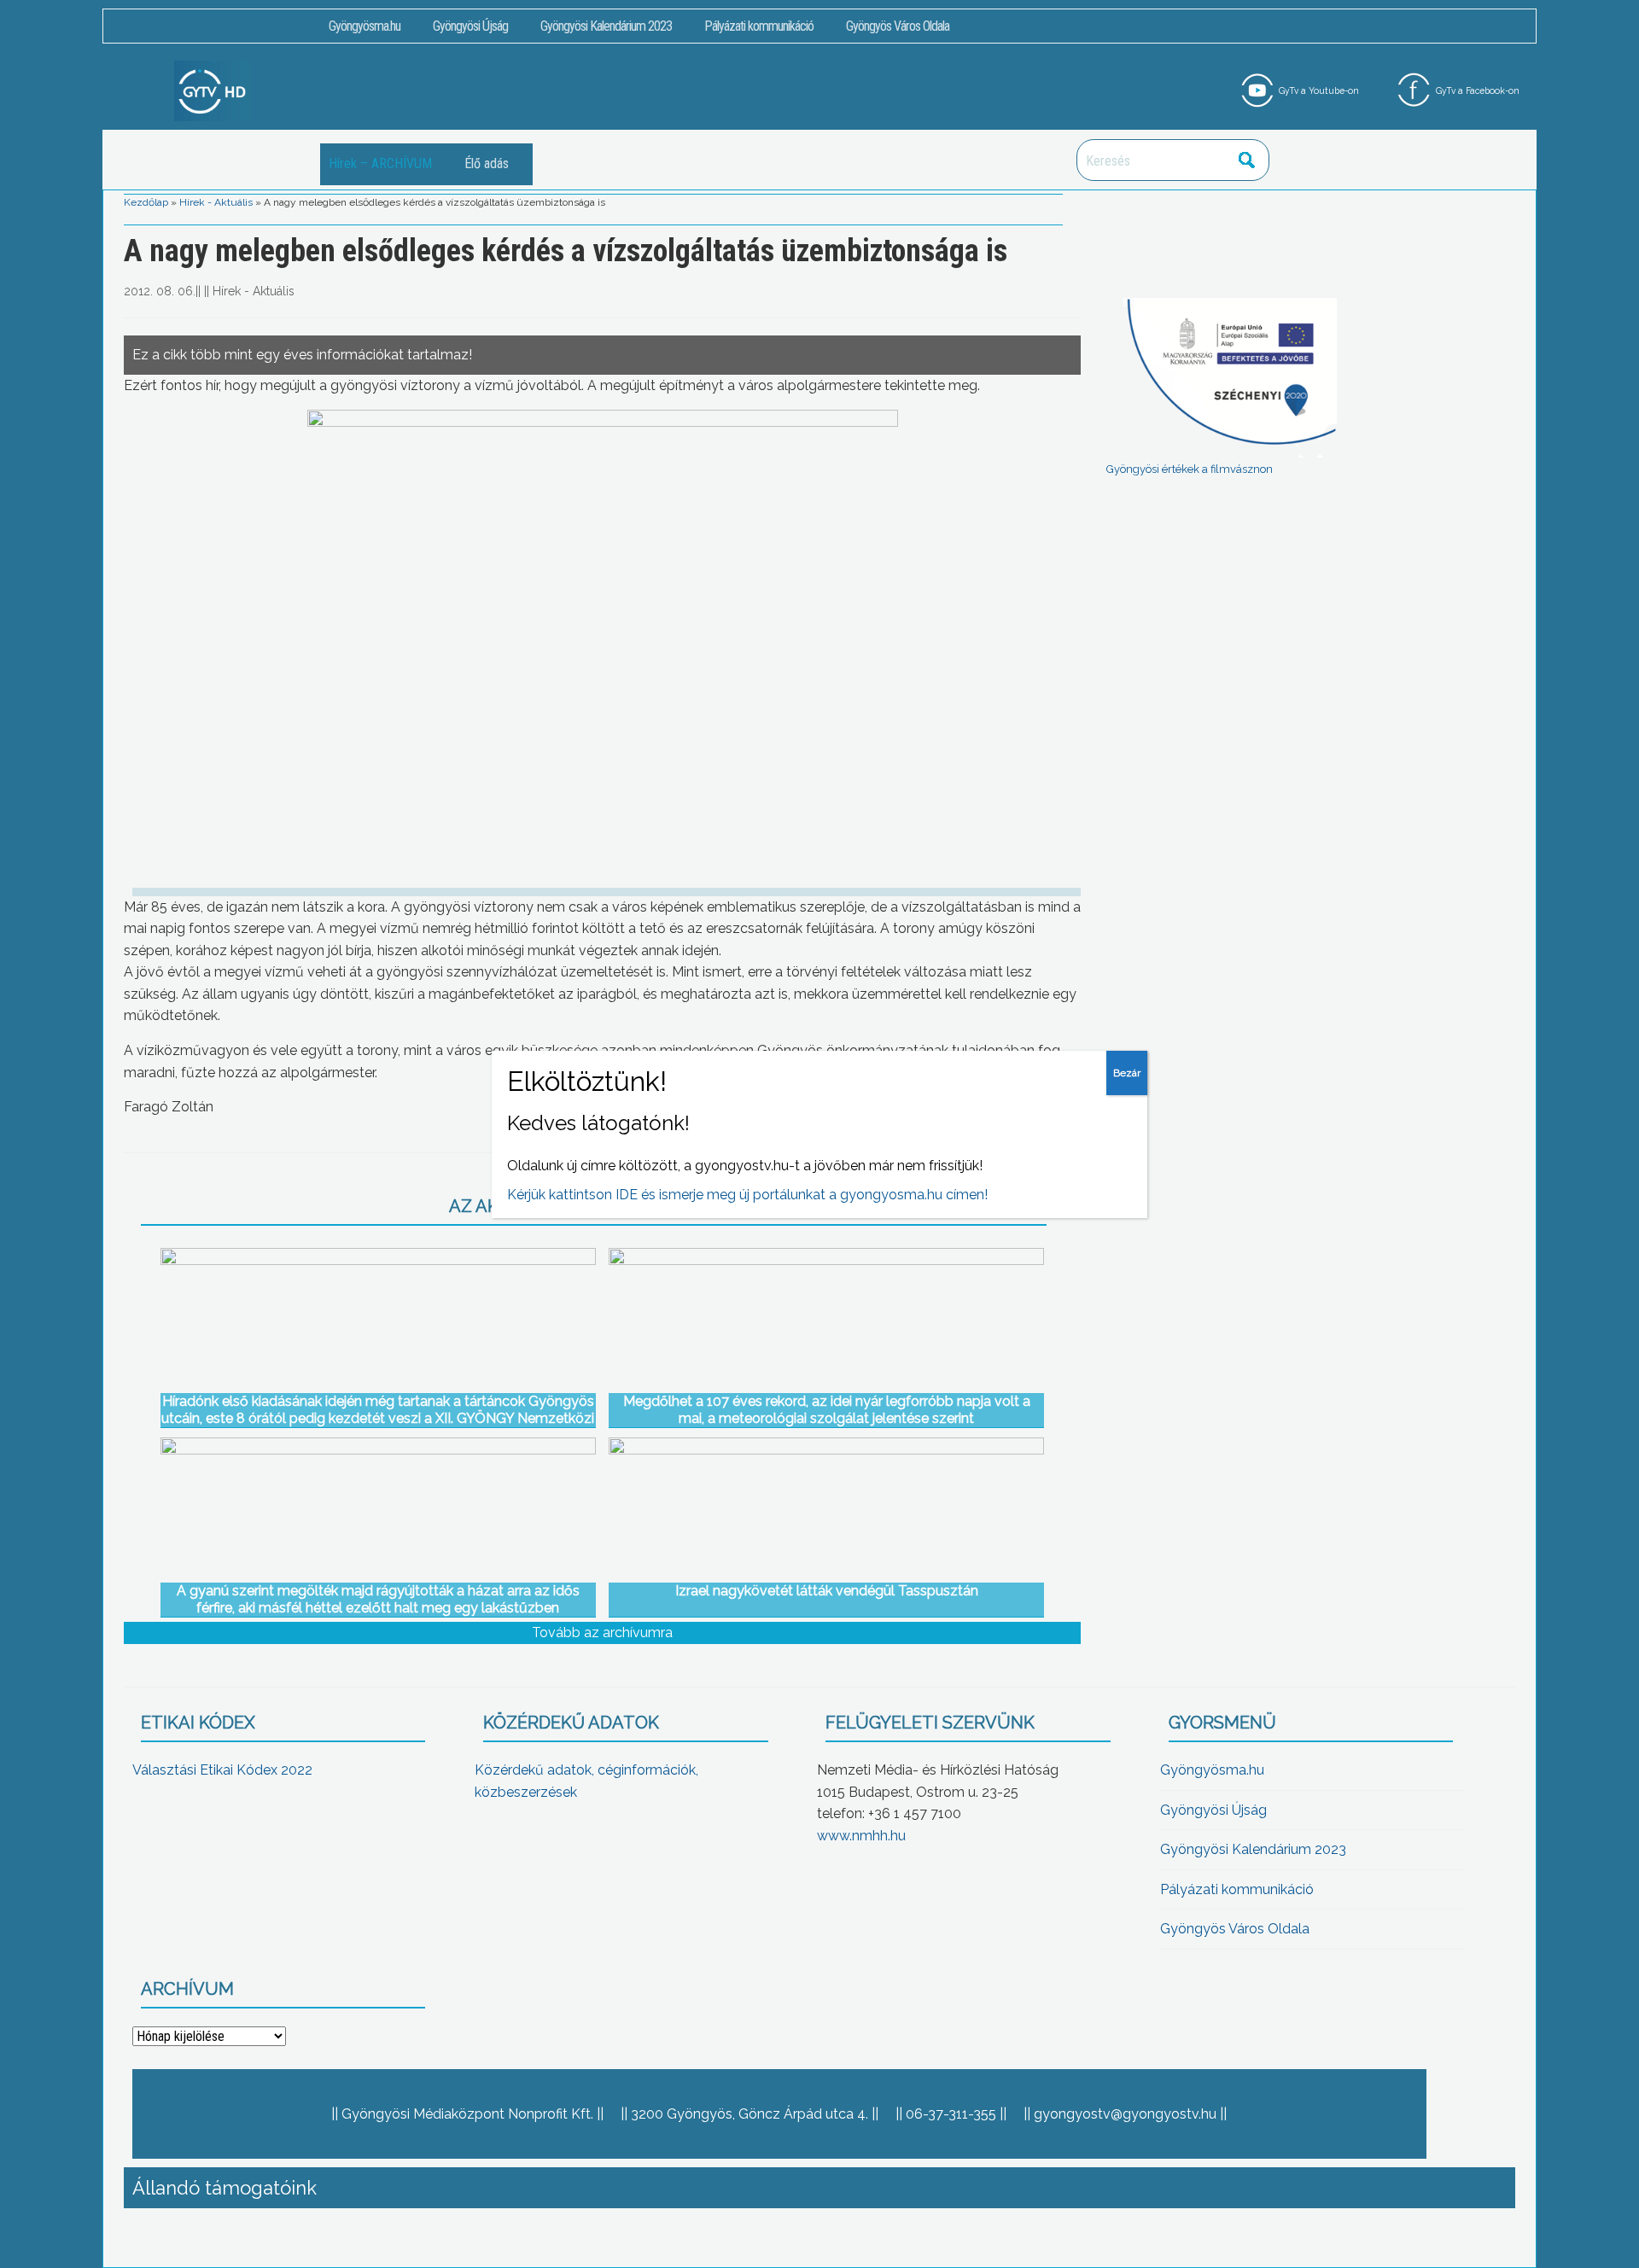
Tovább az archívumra (602, 1632)
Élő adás (487, 163)
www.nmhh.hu (861, 1836)
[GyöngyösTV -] (213, 90)
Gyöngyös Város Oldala (898, 26)
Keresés (1247, 160)
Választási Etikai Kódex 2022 (222, 1770)
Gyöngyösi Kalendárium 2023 (606, 26)
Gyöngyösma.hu (365, 26)
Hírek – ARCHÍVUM (380, 163)
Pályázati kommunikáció (759, 26)
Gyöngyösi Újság (470, 26)
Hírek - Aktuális (216, 202)
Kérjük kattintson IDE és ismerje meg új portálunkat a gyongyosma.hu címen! (747, 1195)
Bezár (1127, 1073)
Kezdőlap (146, 202)
